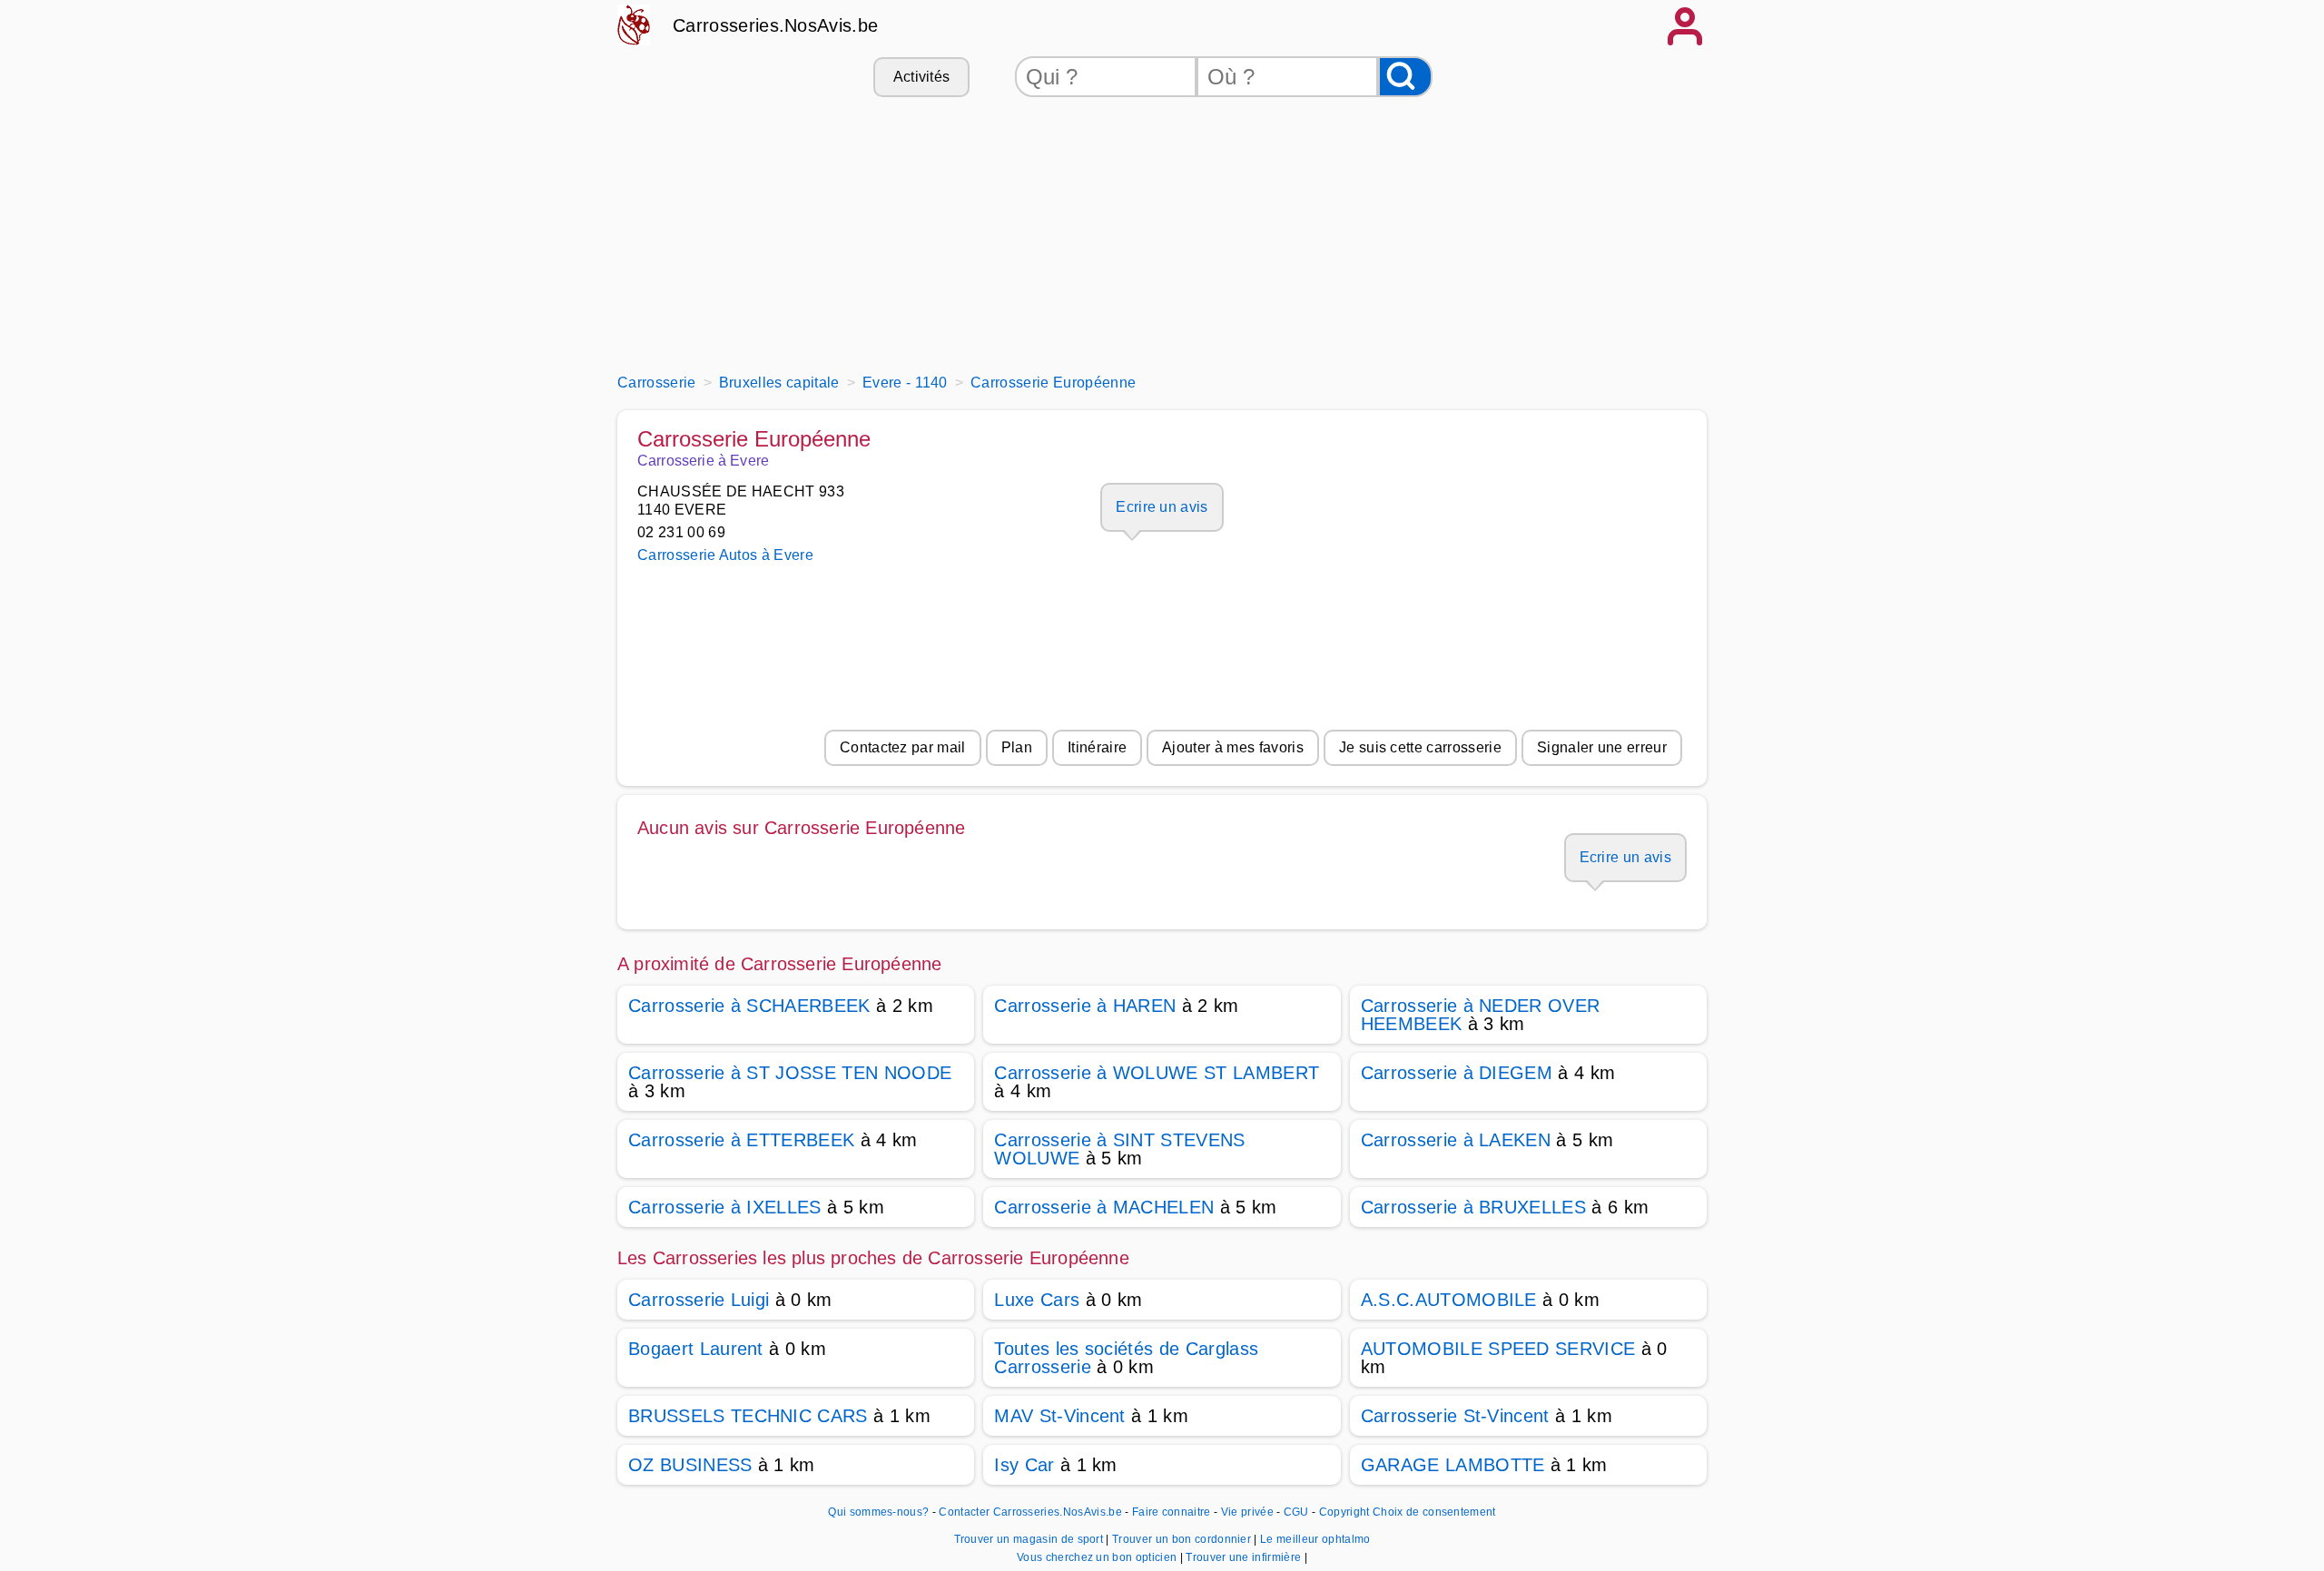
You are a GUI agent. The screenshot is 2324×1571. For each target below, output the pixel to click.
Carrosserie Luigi (699, 1300)
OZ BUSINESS (690, 1465)
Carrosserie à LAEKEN (1456, 1140)
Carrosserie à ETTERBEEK (741, 1140)
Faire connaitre (1172, 1512)
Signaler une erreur (1602, 747)
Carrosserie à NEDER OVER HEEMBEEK (1481, 1015)
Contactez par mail (903, 747)
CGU (1296, 1512)
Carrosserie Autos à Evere (725, 555)
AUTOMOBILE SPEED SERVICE (1498, 1349)
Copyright (1344, 1512)
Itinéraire (1097, 747)
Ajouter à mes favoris (1233, 747)
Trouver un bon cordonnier (1183, 1539)
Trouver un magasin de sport (1030, 1539)
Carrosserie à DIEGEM (1457, 1073)
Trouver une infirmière (1245, 1557)
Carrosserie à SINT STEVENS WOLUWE (1119, 1149)
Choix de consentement (1434, 1512)
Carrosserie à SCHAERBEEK (749, 1006)
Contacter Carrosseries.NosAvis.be (1030, 1512)
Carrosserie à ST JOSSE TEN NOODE (790, 1073)
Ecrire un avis (1162, 507)
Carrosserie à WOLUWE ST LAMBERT (1157, 1073)
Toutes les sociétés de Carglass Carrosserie (1126, 1358)
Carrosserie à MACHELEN (1104, 1207)
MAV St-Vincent (1059, 1416)
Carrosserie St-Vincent (1455, 1416)
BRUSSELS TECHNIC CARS (748, 1416)
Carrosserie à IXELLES (725, 1207)
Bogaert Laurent (696, 1349)
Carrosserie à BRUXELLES (1473, 1207)
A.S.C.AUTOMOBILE (1449, 1300)
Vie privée (1247, 1512)
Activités (922, 77)
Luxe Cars (1037, 1300)
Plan (1017, 747)
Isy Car (1024, 1465)
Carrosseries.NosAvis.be (775, 25)
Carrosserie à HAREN (1085, 1006)
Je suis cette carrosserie (1420, 747)
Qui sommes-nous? (878, 1512)
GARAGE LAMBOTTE (1453, 1465)
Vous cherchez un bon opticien (1098, 1557)
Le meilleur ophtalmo (1315, 1539)
